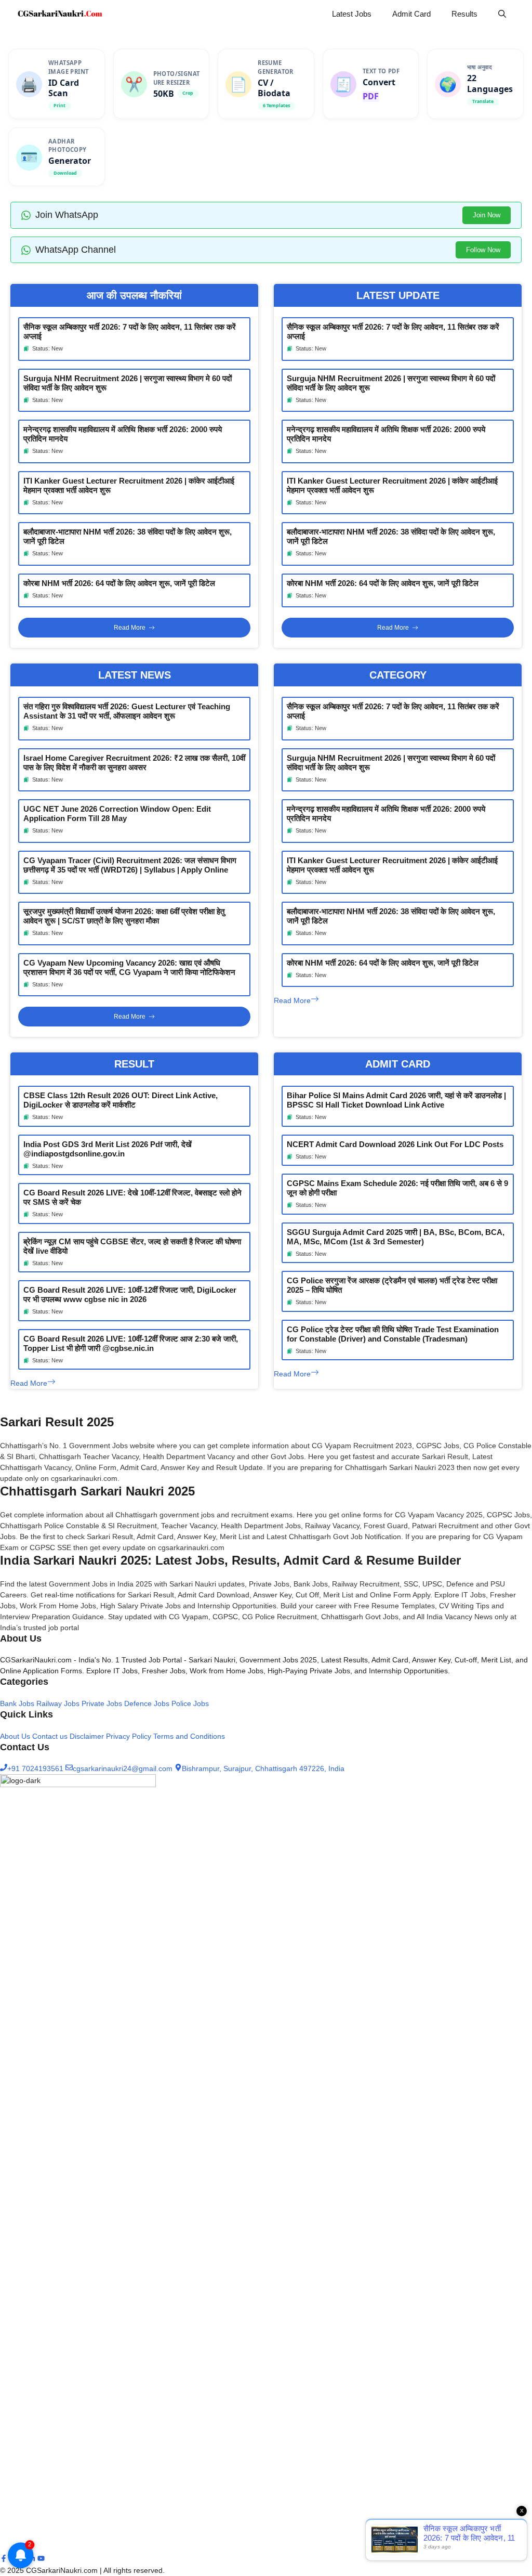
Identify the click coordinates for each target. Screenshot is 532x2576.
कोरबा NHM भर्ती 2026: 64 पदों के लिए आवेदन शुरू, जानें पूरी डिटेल (119, 583)
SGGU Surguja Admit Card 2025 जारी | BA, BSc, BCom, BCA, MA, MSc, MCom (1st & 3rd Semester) (396, 1237)
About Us (15, 1736)
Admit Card (411, 14)
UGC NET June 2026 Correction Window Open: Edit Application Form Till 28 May (117, 814)
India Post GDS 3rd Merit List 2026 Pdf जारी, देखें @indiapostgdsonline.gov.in (108, 1149)
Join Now (487, 215)
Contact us (50, 1736)
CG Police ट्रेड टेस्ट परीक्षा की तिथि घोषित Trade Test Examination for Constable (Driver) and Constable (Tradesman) (393, 1334)
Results (464, 14)
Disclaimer (87, 1736)
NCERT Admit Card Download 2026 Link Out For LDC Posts (395, 1144)
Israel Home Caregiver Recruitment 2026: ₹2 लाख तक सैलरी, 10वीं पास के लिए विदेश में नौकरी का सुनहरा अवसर (134, 763)
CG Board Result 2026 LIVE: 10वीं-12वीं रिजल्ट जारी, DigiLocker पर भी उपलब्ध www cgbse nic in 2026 (130, 1294)
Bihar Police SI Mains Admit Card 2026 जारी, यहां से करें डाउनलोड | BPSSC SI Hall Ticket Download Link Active (396, 1100)
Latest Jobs (352, 14)
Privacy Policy (129, 1736)
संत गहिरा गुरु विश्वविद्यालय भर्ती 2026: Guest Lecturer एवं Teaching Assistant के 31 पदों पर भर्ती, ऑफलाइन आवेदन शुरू (127, 711)
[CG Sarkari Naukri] (60, 14)
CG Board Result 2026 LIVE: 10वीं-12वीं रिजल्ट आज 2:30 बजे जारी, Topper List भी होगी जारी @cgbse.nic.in (131, 1343)
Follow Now (483, 250)
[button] (502, 14)
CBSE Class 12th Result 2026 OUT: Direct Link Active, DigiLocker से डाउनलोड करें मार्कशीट (121, 1100)
